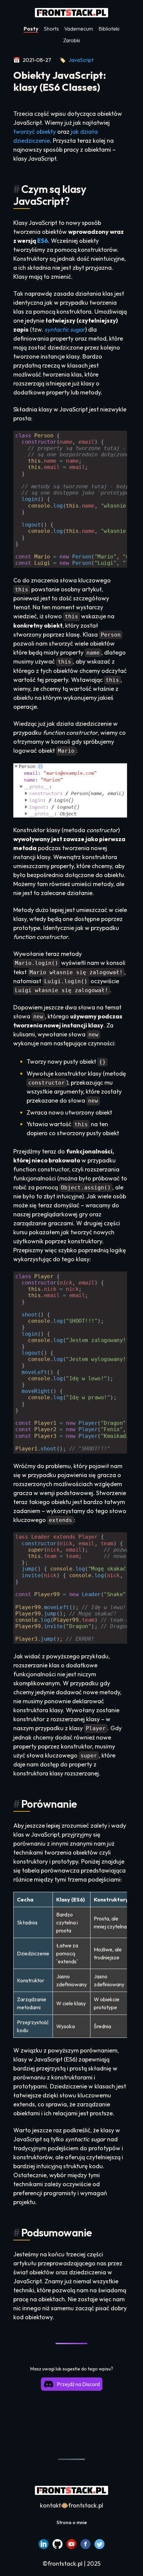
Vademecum (79, 29)
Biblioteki (109, 29)
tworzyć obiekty (35, 132)
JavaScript (81, 60)
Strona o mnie (72, 2522)
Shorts (51, 29)
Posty (31, 29)
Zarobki (72, 40)
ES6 (43, 241)
